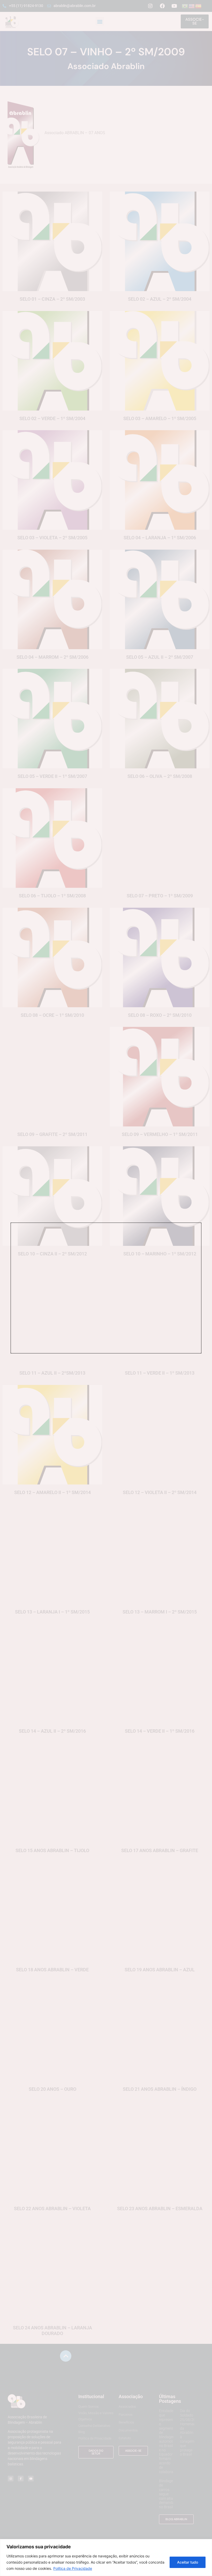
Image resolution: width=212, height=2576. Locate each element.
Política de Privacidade (73, 2568)
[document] (106, 1288)
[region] (106, 2558)
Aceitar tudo (188, 2562)
